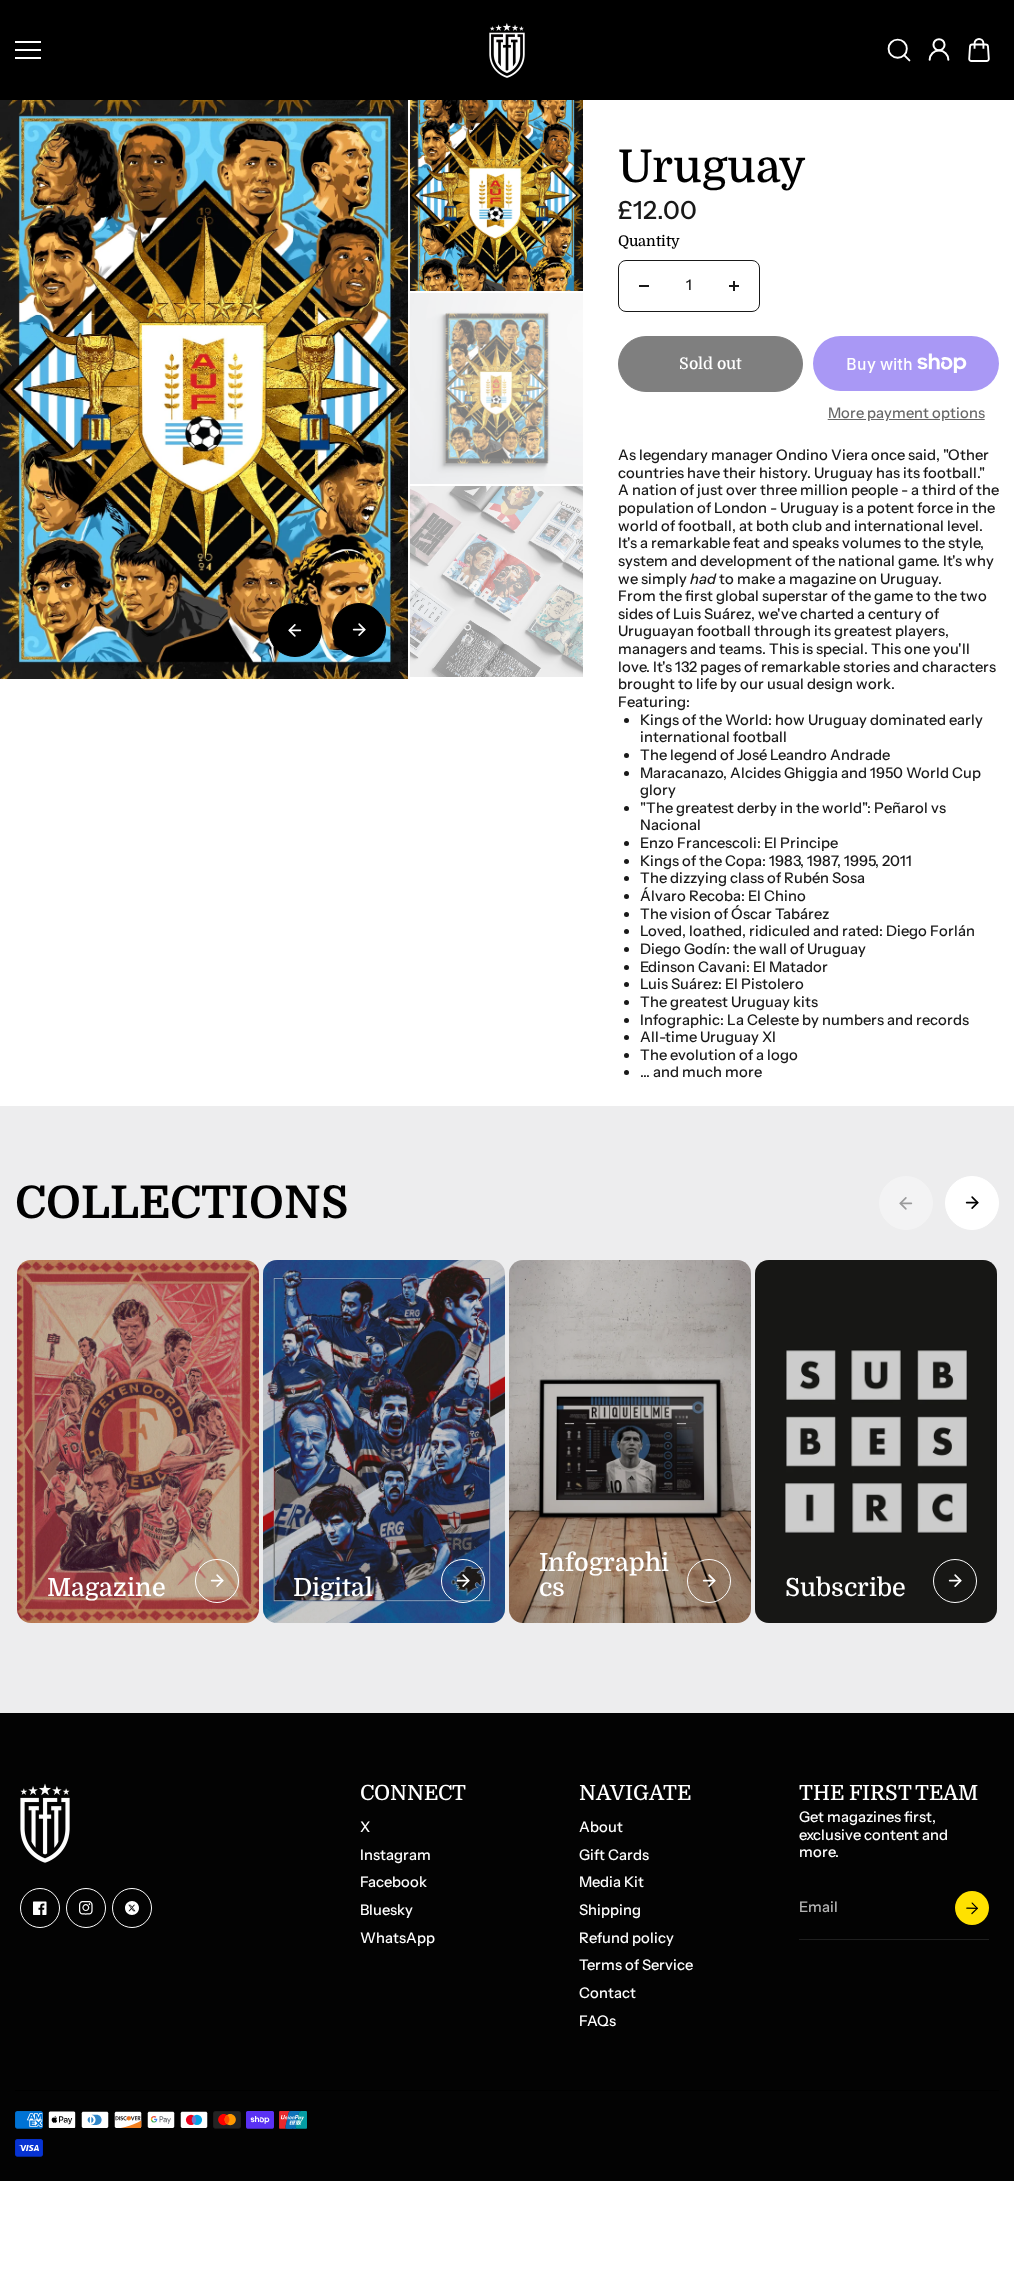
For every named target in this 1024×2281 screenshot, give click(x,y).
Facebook (393, 1882)
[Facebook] (40, 1908)
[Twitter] (132, 1908)
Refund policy (626, 1938)
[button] (979, 50)
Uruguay (712, 169)
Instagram (395, 1855)
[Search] (899, 50)
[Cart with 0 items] (979, 50)
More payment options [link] (906, 413)
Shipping (610, 1910)
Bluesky (386, 1910)
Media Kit (611, 1882)
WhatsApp (397, 1938)
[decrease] (644, 286)
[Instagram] (86, 1908)
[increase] (734, 286)
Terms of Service (636, 1965)
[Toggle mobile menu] (236, 50)
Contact (607, 1993)
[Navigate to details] (217, 1581)
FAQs (597, 2021)
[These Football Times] (507, 50)
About (601, 1827)
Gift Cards (614, 1855)
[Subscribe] (972, 1908)
